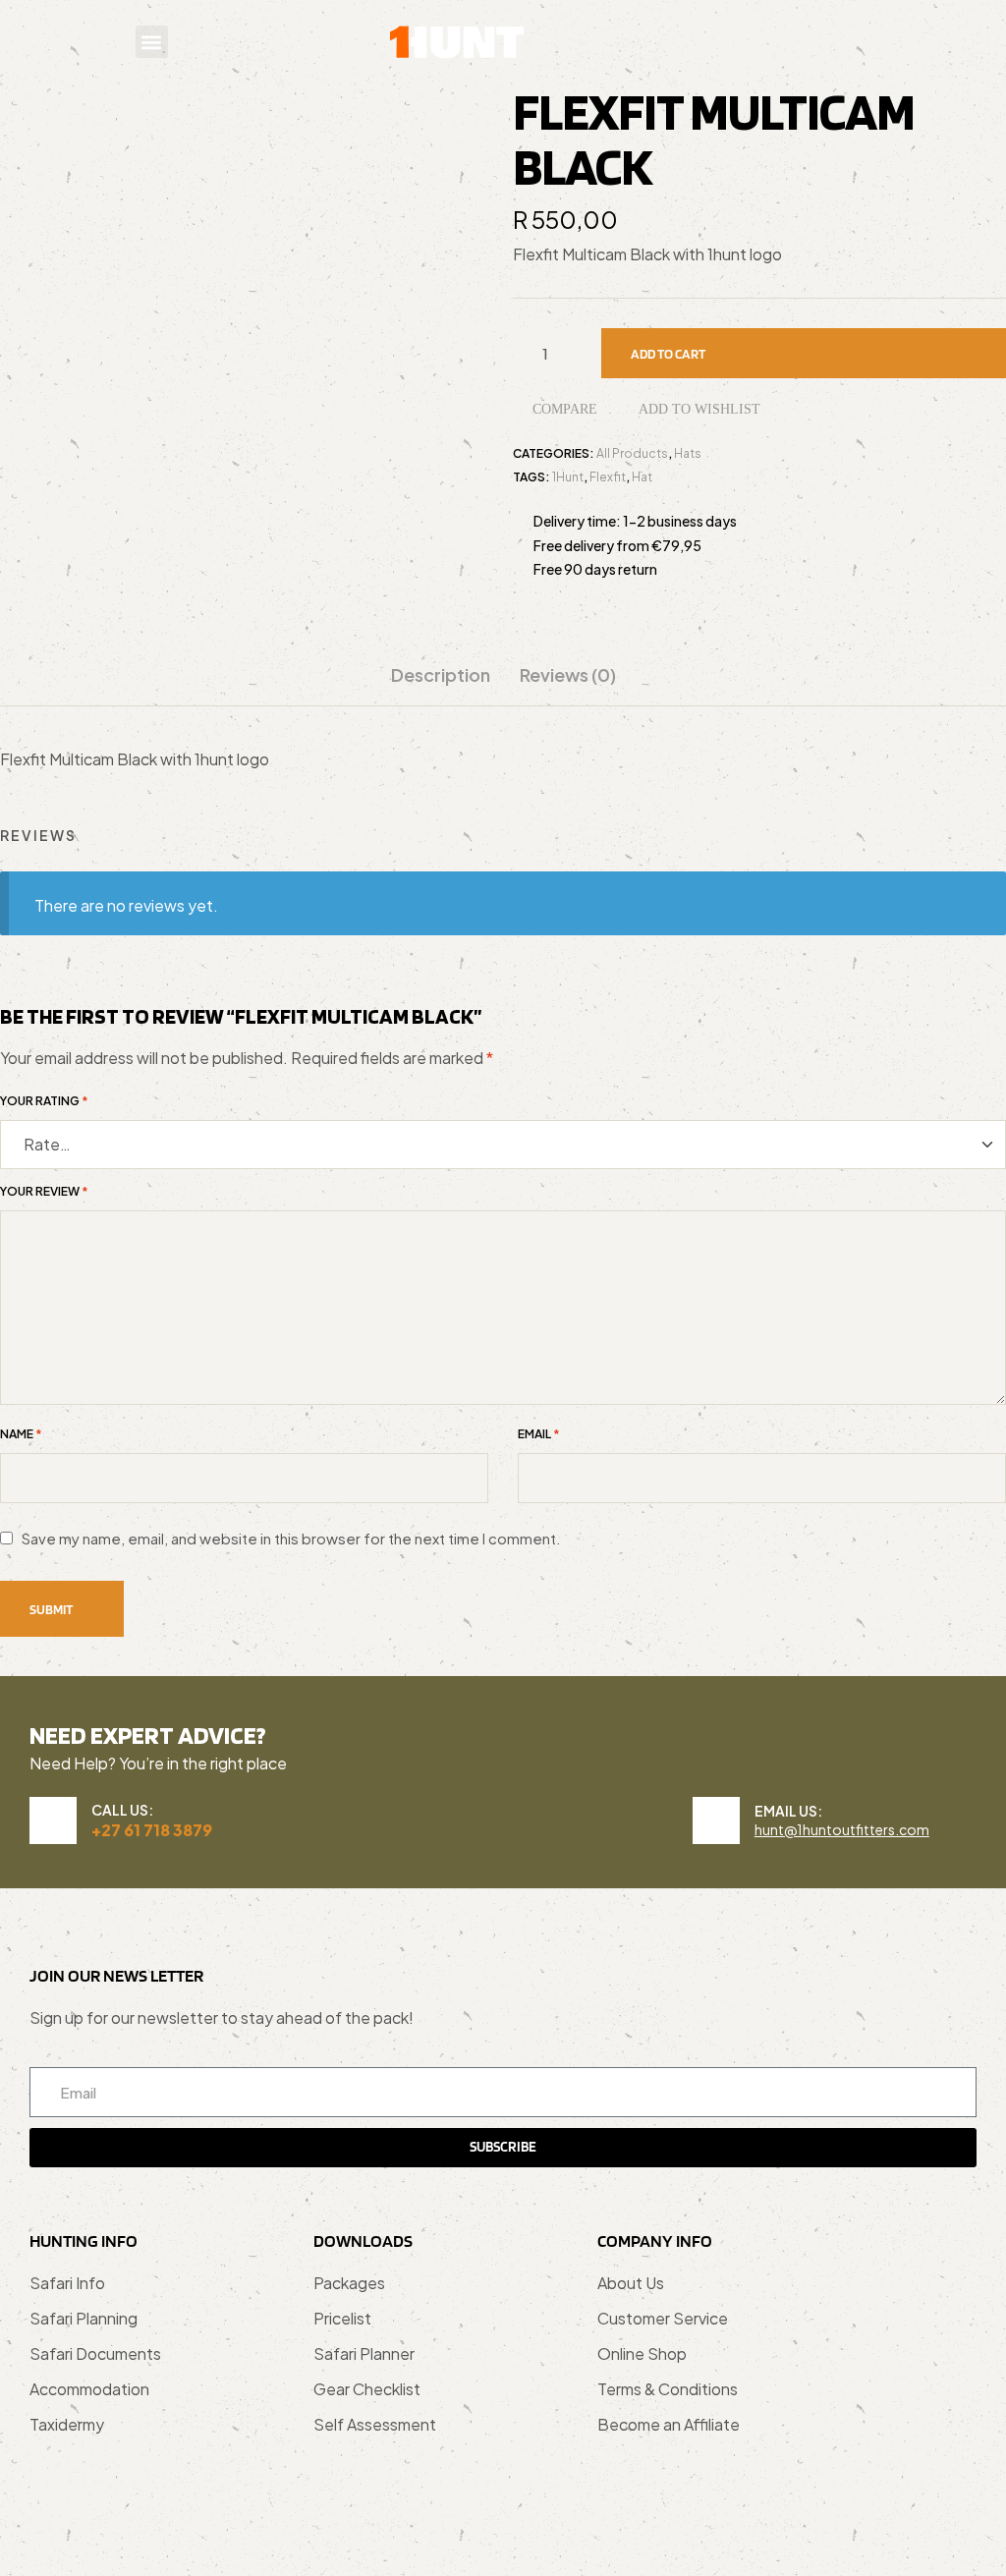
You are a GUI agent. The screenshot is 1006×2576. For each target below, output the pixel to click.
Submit (51, 1609)
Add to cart (668, 354)
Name (21, 1434)
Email (539, 1434)
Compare (565, 409)
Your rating (44, 1101)
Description (441, 675)
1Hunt (568, 477)
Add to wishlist (699, 409)
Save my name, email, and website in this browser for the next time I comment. (291, 1539)
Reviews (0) (568, 675)
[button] (152, 42)
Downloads (363, 2240)
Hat (642, 477)
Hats (688, 453)
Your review (44, 1192)
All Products (632, 453)
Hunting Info (84, 2240)
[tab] (441, 685)
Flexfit (608, 477)
